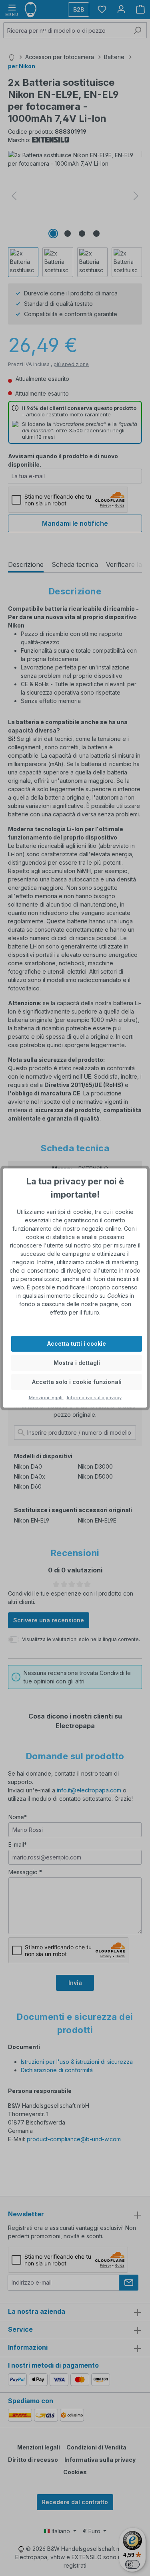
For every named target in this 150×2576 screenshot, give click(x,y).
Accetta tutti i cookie (77, 1343)
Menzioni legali (46, 1398)
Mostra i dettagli (77, 1363)
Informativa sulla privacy (94, 1398)
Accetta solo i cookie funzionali (77, 1382)
